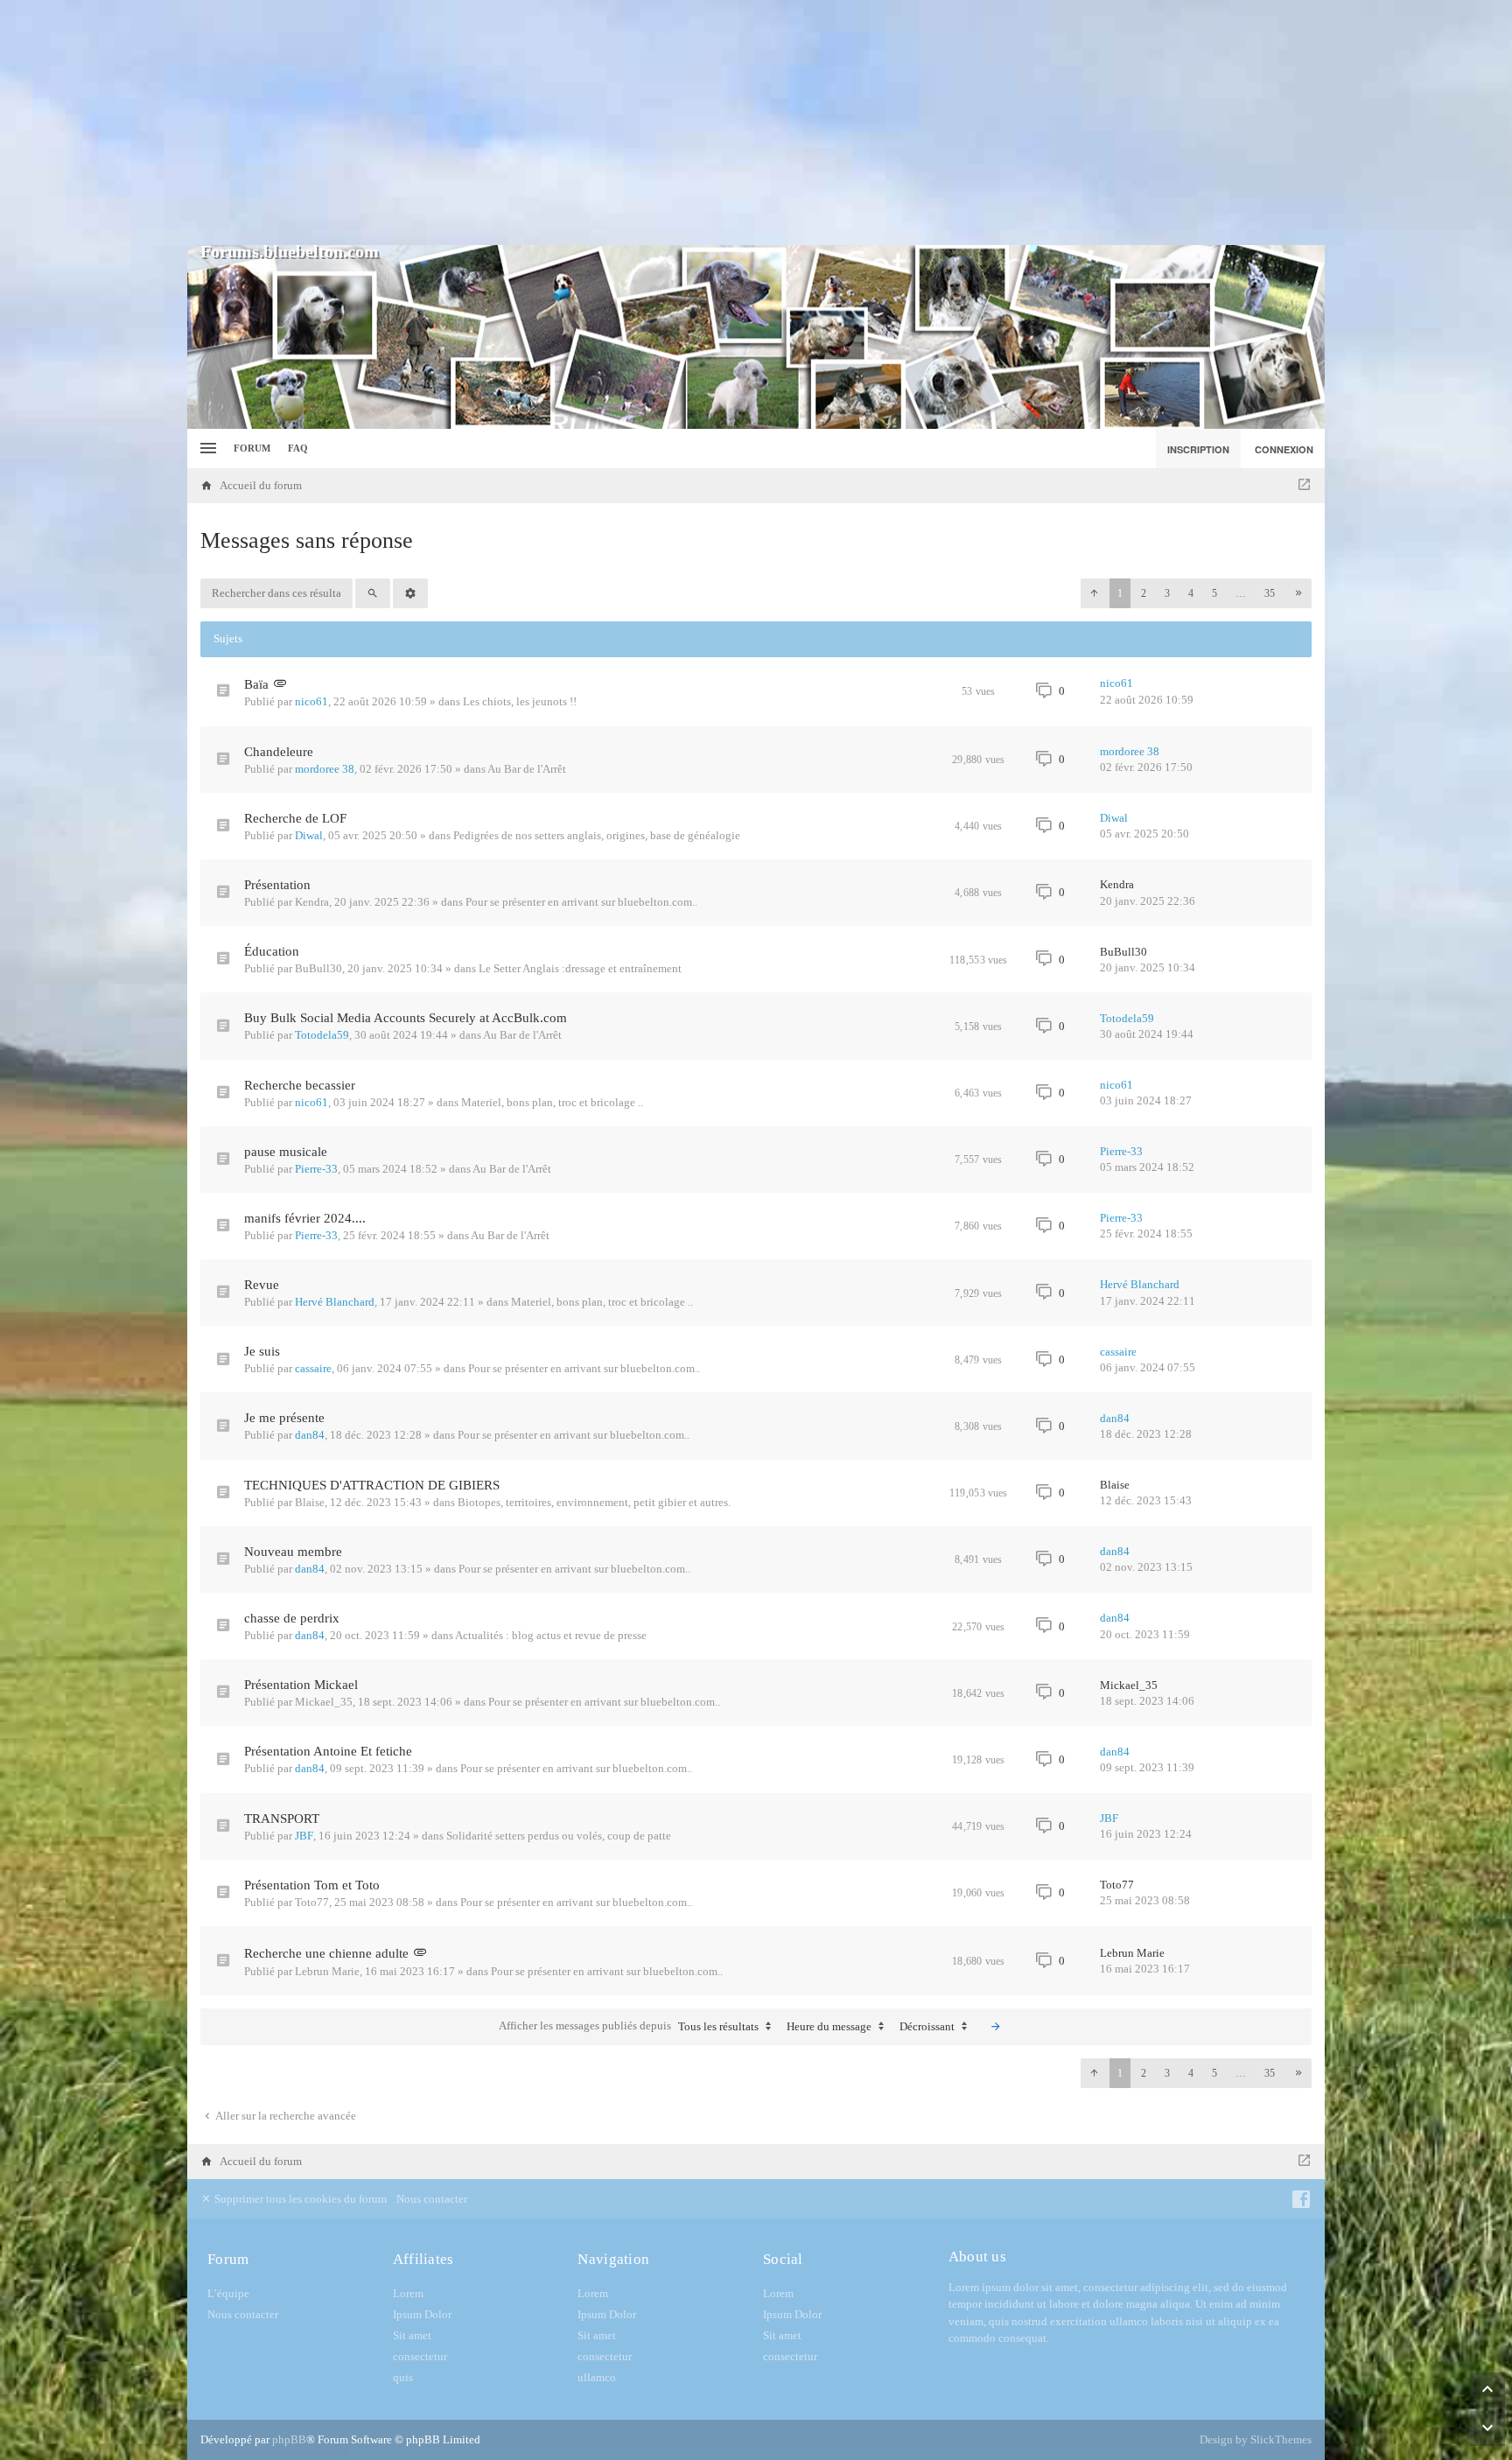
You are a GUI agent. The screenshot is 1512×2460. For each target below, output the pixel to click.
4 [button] (1191, 593)
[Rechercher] (373, 593)
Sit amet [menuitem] (412, 2335)
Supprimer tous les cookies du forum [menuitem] (299, 2199)
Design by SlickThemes (1256, 2439)
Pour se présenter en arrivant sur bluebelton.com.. (581, 902)
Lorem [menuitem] (408, 2293)
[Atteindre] (1304, 486)
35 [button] (1270, 593)
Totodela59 (322, 1035)
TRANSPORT (282, 1819)
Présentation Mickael (301, 1685)
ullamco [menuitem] (597, 2377)
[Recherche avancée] (410, 593)
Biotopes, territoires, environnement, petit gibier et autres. (594, 1502)
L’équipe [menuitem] (228, 2293)
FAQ (298, 448)
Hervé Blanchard (335, 1302)
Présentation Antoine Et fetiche (328, 1751)
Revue (262, 1285)
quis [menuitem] (403, 2377)
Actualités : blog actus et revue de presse (551, 1635)
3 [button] (1167, 593)
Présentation (277, 885)
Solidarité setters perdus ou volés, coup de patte (559, 1836)
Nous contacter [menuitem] (432, 2199)
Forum (252, 448)
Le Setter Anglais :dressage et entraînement (580, 968)
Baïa (256, 684)
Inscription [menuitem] (1198, 449)
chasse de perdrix (292, 1618)
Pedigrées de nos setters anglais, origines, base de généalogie (597, 835)
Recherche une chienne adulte (326, 1953)
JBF (304, 1836)
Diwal (309, 835)
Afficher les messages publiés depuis (629, 2026)
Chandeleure (279, 752)
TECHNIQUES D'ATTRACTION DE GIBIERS (372, 1485)
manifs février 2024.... (305, 1218)
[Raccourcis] (206, 449)
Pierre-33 (316, 1169)
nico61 (311, 701)
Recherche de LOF (295, 818)
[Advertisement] (756, 123)
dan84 (310, 1435)
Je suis (262, 1351)
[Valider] (996, 2027)
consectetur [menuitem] (420, 2356)
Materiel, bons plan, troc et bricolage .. (552, 1102)
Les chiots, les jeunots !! (520, 701)
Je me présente (284, 1418)
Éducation (272, 951)
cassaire (313, 1368)
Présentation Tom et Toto (312, 1885)
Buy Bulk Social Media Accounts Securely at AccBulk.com (406, 1018)
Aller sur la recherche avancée (285, 2116)
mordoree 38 (325, 769)
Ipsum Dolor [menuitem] (422, 2314)
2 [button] (1144, 593)
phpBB (289, 2439)
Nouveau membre (293, 1552)
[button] (1094, 593)
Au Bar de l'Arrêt (527, 769)
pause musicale (286, 1152)
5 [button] (1214, 593)
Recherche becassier (300, 1085)
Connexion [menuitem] (1284, 449)
